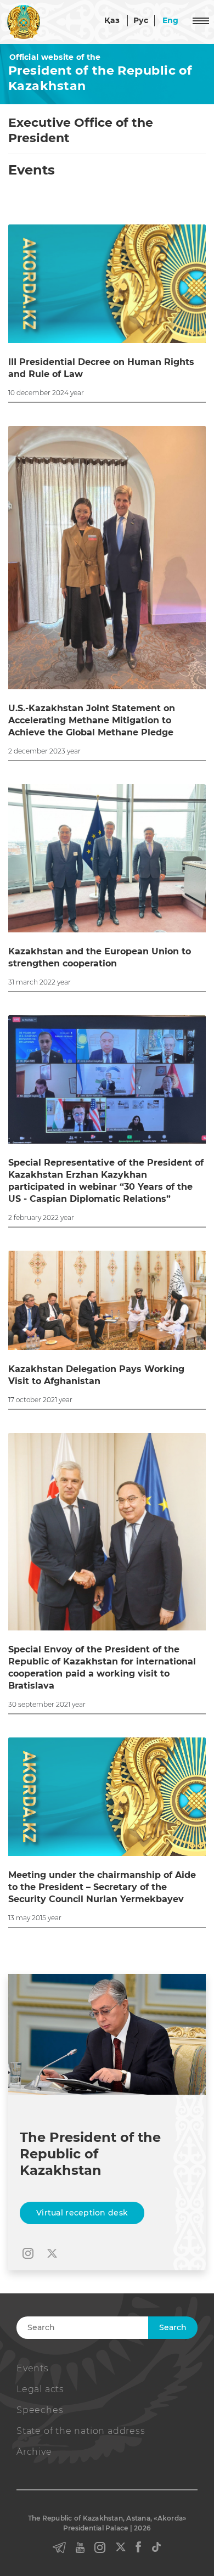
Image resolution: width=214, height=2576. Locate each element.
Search (173, 2327)
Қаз (112, 20)
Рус (141, 20)
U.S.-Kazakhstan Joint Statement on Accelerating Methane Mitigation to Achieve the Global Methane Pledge (92, 720)
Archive (34, 2452)
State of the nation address (81, 2431)
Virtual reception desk (82, 2213)
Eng (171, 20)
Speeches (40, 2410)
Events (33, 2368)
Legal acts (40, 2389)
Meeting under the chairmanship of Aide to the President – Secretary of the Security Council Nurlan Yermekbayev (102, 1887)
